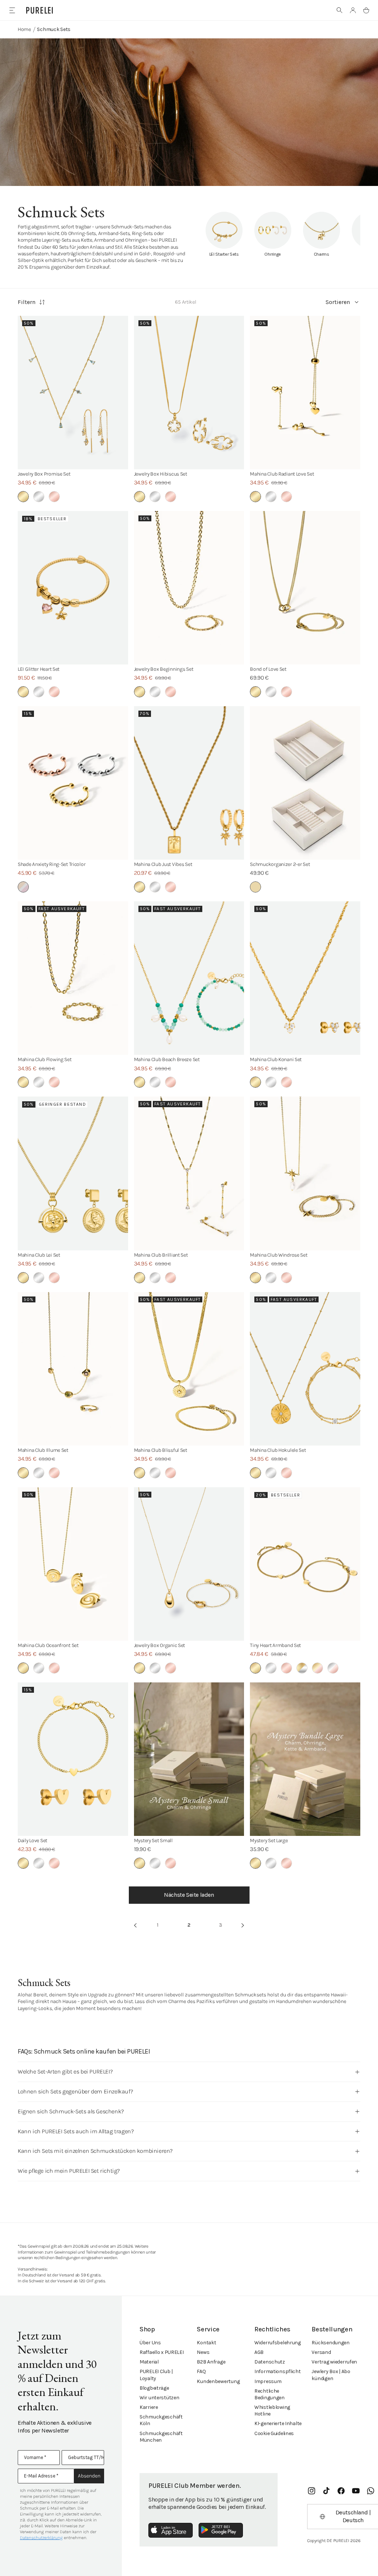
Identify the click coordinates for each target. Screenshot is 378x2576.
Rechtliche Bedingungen (269, 2394)
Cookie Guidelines (274, 2433)
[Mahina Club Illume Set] (73, 1369)
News (203, 2352)
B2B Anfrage (211, 2362)
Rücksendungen (330, 2343)
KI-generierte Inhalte (278, 2423)
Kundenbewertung (218, 2381)
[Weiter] (243, 1925)
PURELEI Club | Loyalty (156, 2375)
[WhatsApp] (371, 2491)
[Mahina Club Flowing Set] (73, 978)
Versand (321, 2352)
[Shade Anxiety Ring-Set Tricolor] (73, 783)
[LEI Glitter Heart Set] (73, 588)
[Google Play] (221, 2530)
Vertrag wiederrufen (334, 2362)
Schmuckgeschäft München (161, 2437)
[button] (340, 10)
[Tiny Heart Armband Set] (305, 1564)
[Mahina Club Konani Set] (305, 978)
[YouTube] (356, 2491)
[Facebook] (341, 2491)
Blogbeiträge (154, 2388)
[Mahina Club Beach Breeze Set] (189, 978)
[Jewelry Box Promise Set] (73, 393)
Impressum (268, 2381)
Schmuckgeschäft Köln (161, 2420)
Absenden (89, 2476)
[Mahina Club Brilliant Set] (189, 1173)
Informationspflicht (278, 2371)
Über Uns (150, 2343)
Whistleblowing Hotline (272, 2411)
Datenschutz (270, 2362)
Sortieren (338, 302)
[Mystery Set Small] (189, 1759)
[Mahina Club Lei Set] (73, 1173)
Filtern (27, 302)
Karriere (149, 2407)
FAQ (201, 2371)
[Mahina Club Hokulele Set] (305, 1369)
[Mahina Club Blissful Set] (189, 1369)
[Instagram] (312, 2491)
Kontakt (206, 2343)
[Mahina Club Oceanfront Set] (73, 1564)
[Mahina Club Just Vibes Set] (189, 783)
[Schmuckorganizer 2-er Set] (305, 783)
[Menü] (12, 10)
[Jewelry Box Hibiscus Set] (189, 393)
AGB (259, 2352)
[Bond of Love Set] (305, 588)
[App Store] (171, 2530)
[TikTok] (326, 2491)
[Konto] (353, 10)
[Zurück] (135, 1925)
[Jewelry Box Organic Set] (189, 1564)
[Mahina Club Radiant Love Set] (305, 393)
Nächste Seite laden (189, 1895)
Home (24, 29)
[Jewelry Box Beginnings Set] (189, 588)
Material (149, 2362)
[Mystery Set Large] (305, 1759)
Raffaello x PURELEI (162, 2352)
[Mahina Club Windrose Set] (305, 1173)
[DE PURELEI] (39, 10)
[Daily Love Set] (73, 1759)
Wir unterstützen (159, 2398)
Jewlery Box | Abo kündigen (331, 2375)
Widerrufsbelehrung (278, 2343)
